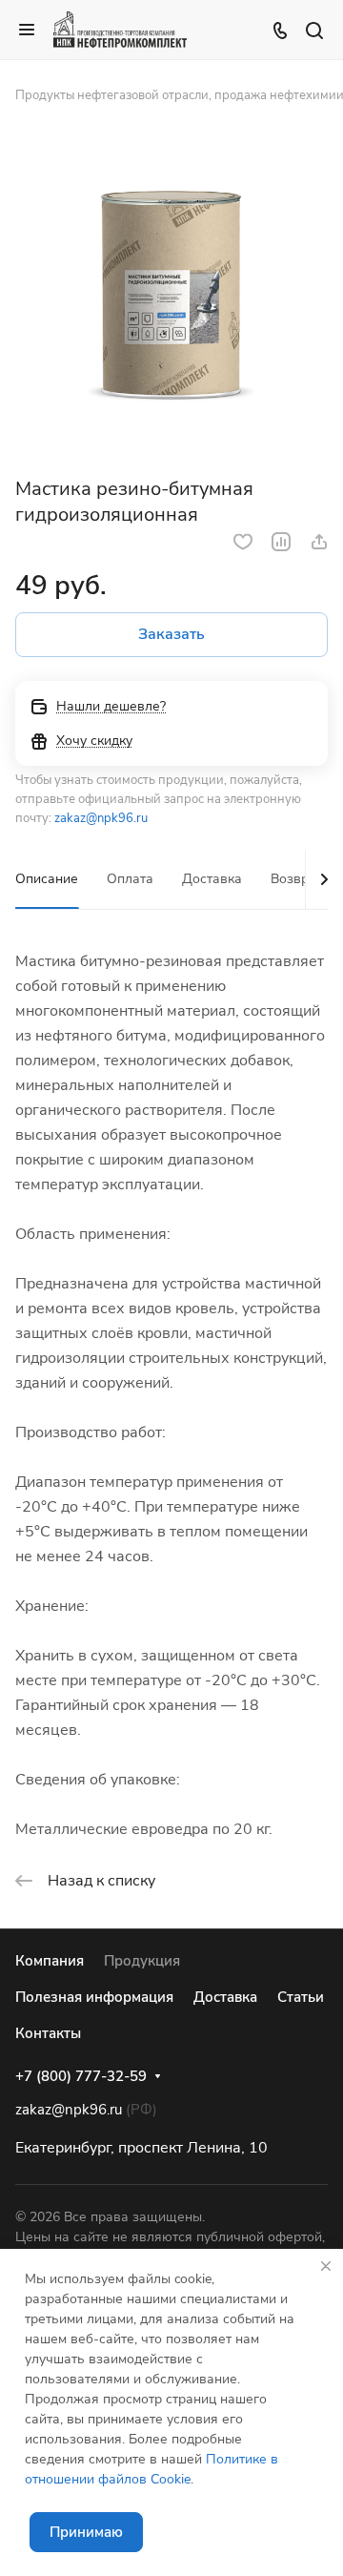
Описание (47, 879)
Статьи (301, 1997)
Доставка (212, 879)
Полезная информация (94, 1997)
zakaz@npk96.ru (101, 818)
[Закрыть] (326, 2266)
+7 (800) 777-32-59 (81, 2076)
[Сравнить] (281, 542)
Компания (50, 1961)
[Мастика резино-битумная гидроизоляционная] (171, 297)
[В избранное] (243, 542)
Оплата (130, 879)
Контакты (48, 2033)
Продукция (142, 1961)
